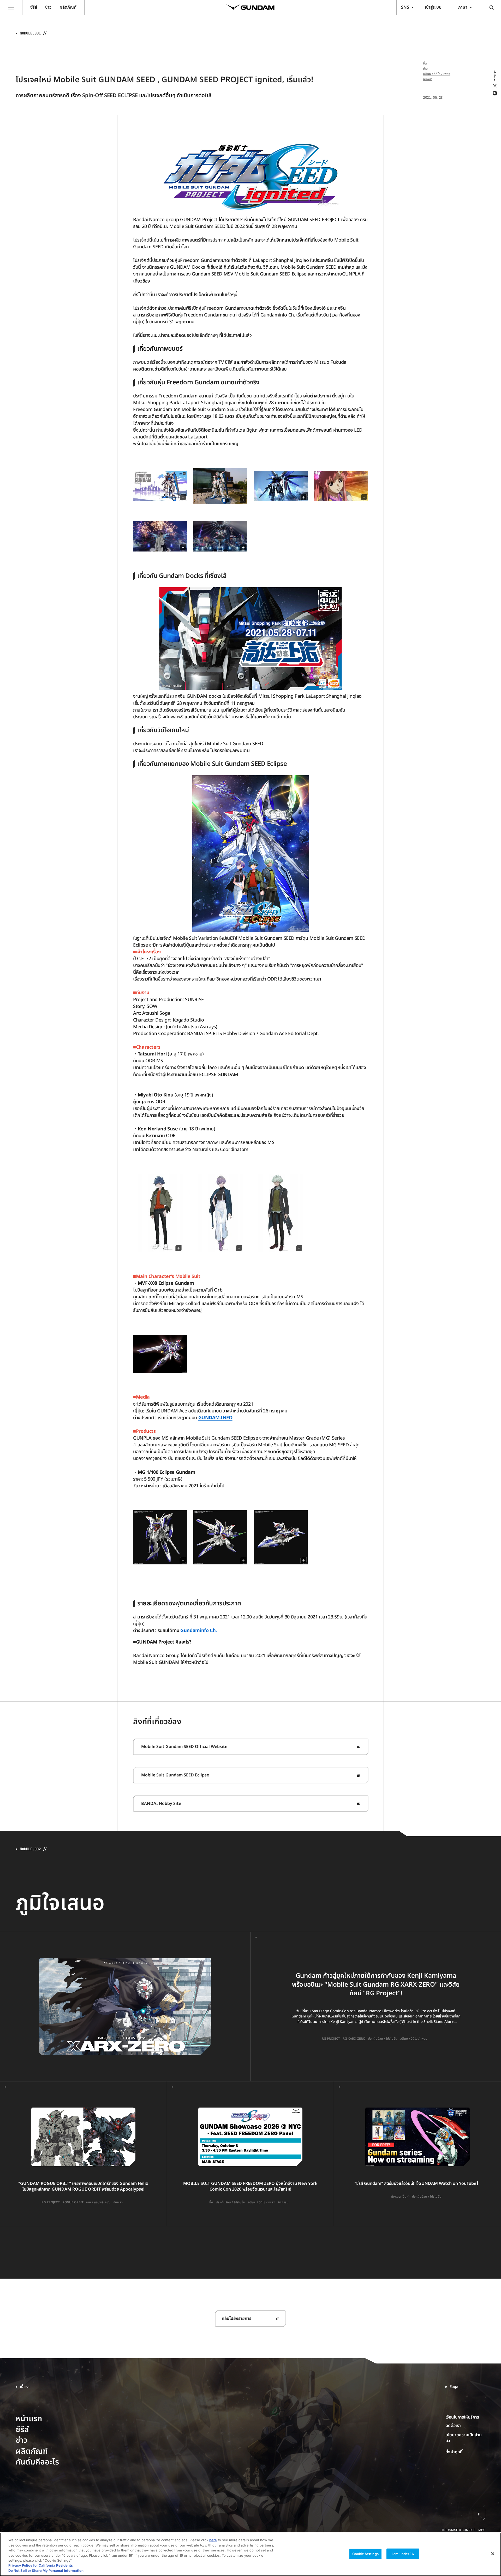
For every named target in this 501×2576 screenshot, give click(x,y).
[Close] (493, 2554)
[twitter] (494, 86)
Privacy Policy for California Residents (41, 2566)
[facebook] (494, 93)
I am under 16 (403, 2554)
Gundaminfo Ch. (199, 1631)
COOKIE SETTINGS (466, 2452)
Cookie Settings (365, 2554)
